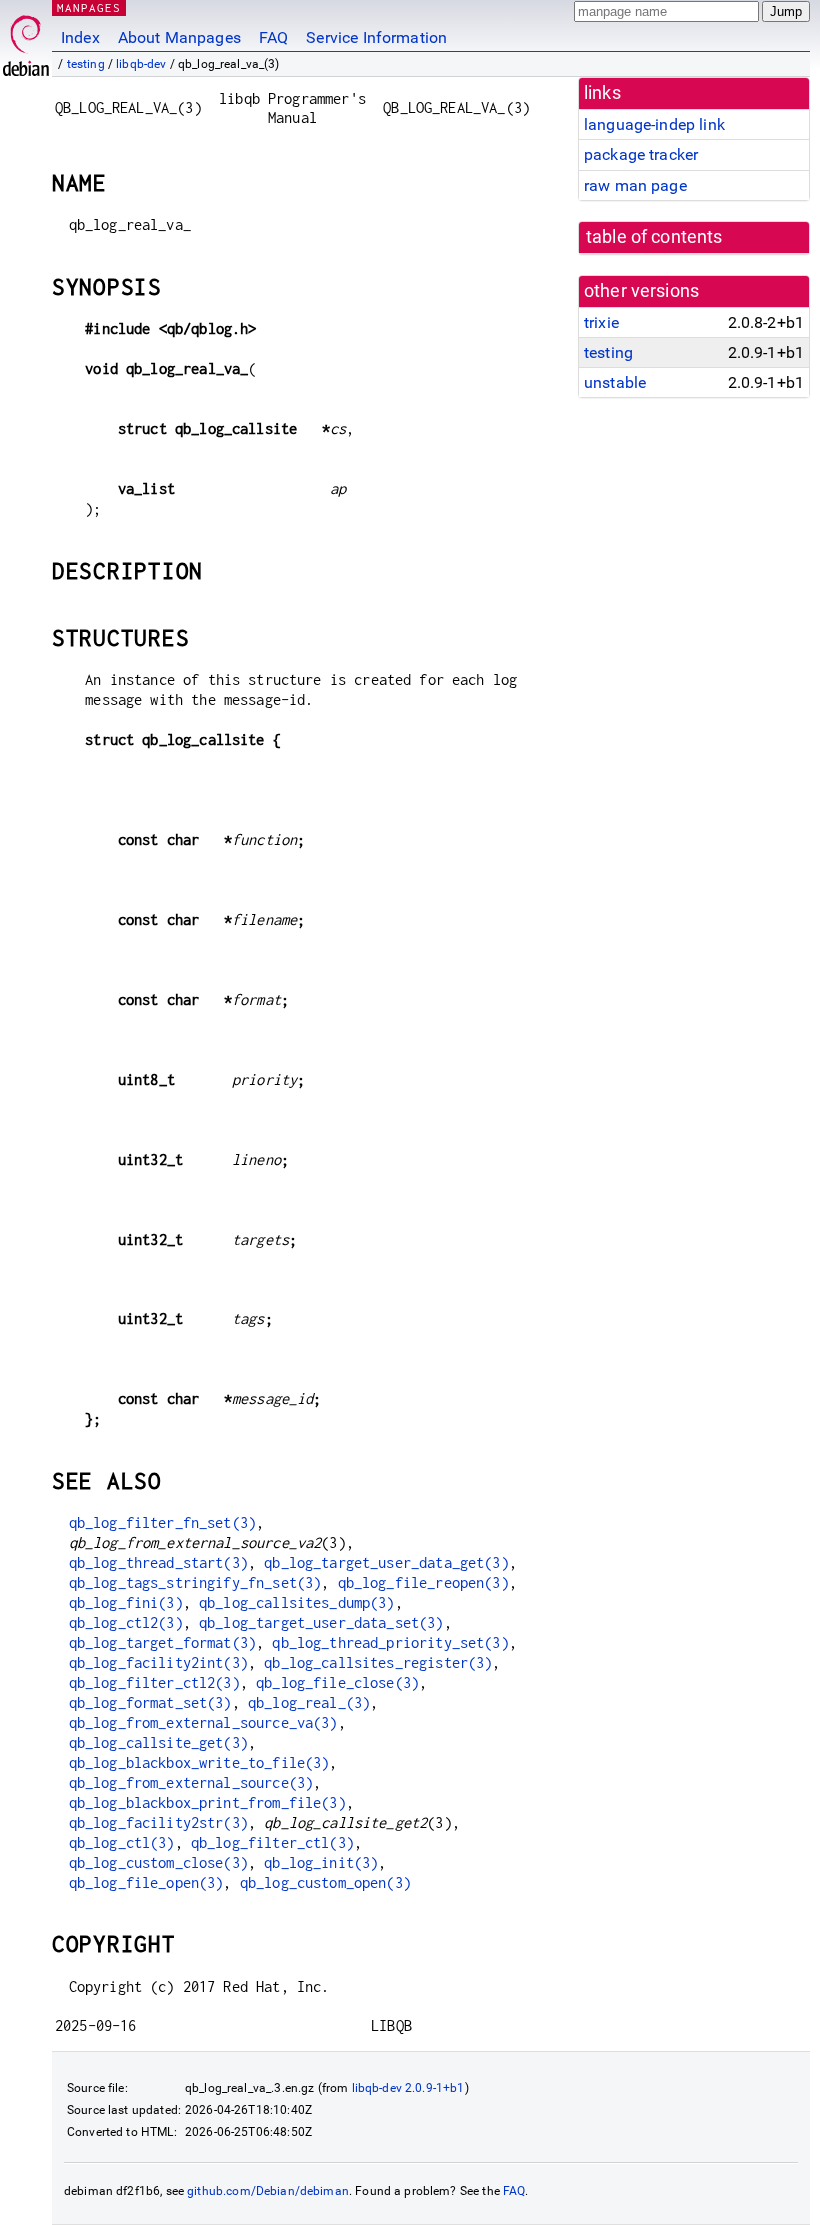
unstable (615, 382)
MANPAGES (89, 7)
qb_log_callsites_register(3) (378, 1662)
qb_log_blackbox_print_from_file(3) (207, 1802)
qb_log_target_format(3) (162, 1642)
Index (80, 37)
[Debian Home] (26, 40)
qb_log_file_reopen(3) (423, 1582)
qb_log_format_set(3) (150, 1702)
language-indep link (654, 124)
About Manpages (179, 37)
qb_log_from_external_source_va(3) (203, 1722)
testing (86, 64)
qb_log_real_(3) (309, 1702)
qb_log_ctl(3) (122, 1842)
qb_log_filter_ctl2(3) (154, 1682)
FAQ (273, 37)
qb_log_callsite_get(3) (158, 1742)
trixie (601, 322)
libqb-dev (141, 64)
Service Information (376, 37)
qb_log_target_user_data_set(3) (321, 1622)
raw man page (635, 185)
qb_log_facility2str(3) (158, 1822)
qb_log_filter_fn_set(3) (162, 1522)
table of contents (654, 237)
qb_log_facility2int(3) (158, 1662)
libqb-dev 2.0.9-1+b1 (408, 2088)
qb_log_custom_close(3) (158, 1862)
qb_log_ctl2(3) (126, 1622)
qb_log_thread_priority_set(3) (390, 1642)
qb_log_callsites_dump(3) (297, 1602)
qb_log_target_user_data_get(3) (386, 1562)
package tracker (641, 154)
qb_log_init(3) (321, 1862)
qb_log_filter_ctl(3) (272, 1842)
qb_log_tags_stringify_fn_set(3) (195, 1582)
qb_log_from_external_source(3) (191, 1782)
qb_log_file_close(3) (337, 1682)
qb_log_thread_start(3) (158, 1562)
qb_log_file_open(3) (146, 1882)
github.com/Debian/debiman (268, 2191)
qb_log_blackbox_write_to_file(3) (199, 1762)
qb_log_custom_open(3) (325, 1882)
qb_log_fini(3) (126, 1602)
